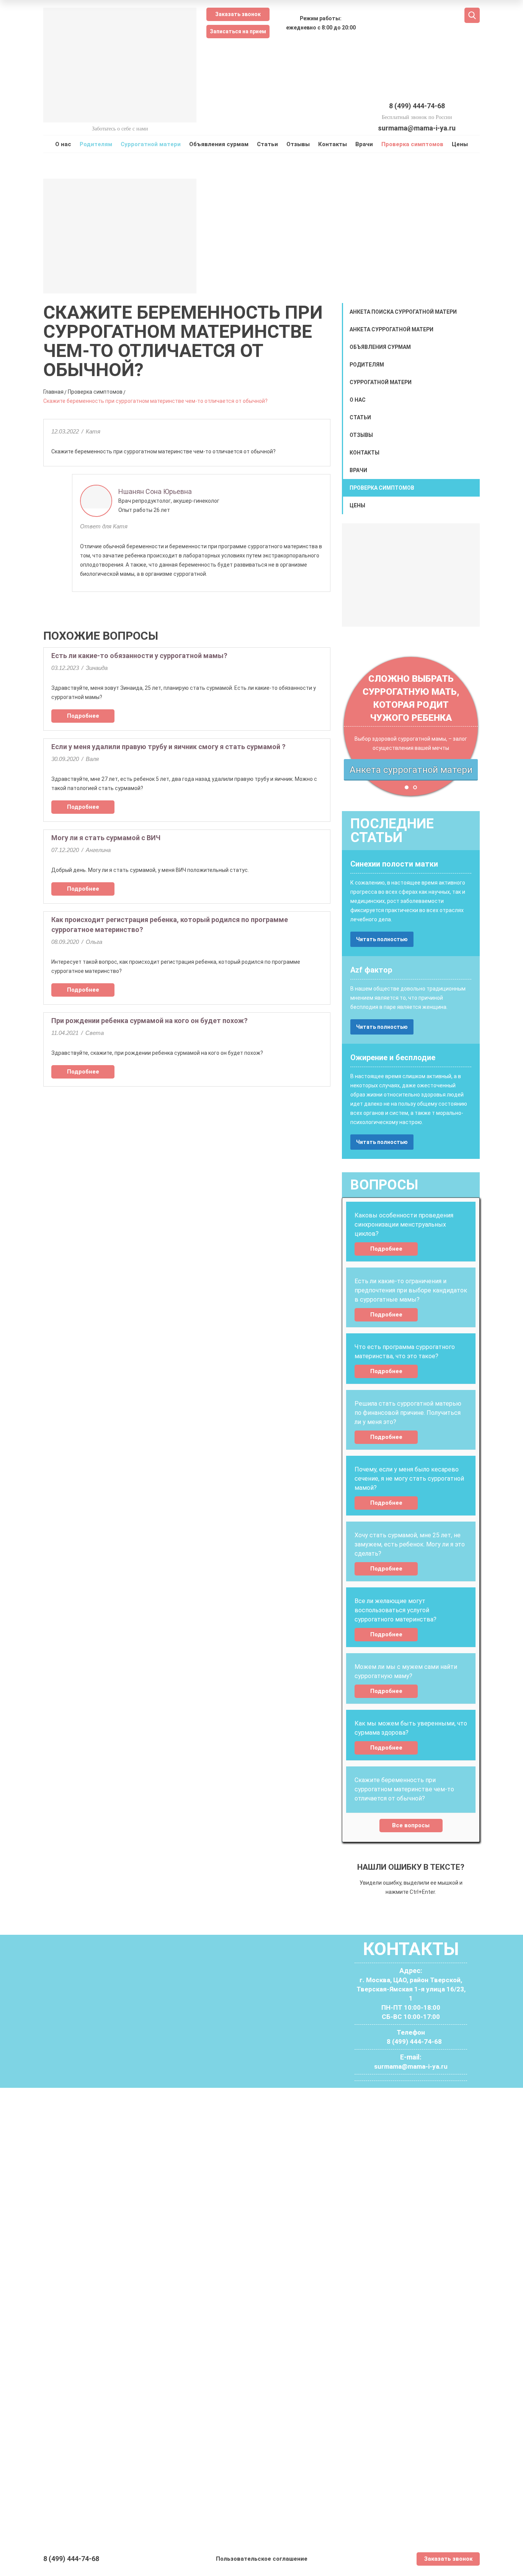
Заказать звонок (238, 14)
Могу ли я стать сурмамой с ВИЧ (106, 838)
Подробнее (83, 716)
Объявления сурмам (219, 144)
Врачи (364, 144)
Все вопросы (411, 1825)
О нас (63, 144)
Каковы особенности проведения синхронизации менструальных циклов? (404, 1224)
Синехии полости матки (394, 864)
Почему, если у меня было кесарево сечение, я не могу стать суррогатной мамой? (409, 1479)
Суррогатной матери (151, 144)
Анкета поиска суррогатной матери (403, 312)
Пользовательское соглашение (262, 2559)
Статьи (267, 144)
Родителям (96, 144)
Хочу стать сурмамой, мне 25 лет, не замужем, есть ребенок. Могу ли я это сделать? (410, 1544)
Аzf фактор (371, 970)
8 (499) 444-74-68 (417, 106)
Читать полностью (382, 939)
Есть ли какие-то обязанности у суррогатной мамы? (139, 656)
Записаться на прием (238, 31)
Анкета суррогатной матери (391, 329)
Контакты (333, 144)
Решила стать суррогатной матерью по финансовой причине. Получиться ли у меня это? (408, 1413)
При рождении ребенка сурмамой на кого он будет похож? (150, 1021)
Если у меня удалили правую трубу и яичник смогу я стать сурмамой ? (168, 747)
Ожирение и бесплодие (393, 1057)
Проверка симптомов (412, 144)
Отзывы (298, 144)
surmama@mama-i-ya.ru (417, 128)
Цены (460, 144)
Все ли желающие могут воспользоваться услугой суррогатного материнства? (396, 1610)
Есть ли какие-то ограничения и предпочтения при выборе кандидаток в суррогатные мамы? (411, 1290)
